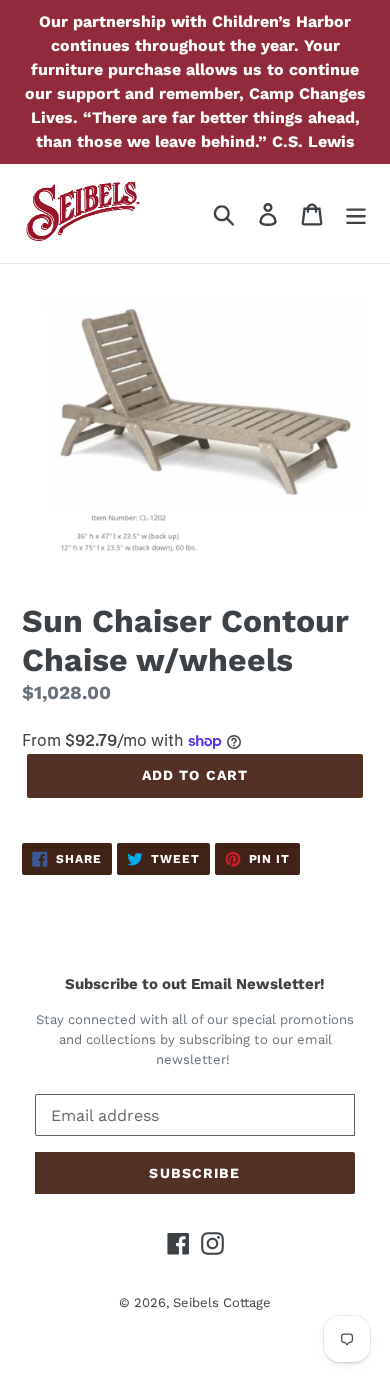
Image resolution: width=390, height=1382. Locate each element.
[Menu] (356, 213)
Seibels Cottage (222, 1302)
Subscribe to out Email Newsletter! (195, 984)
